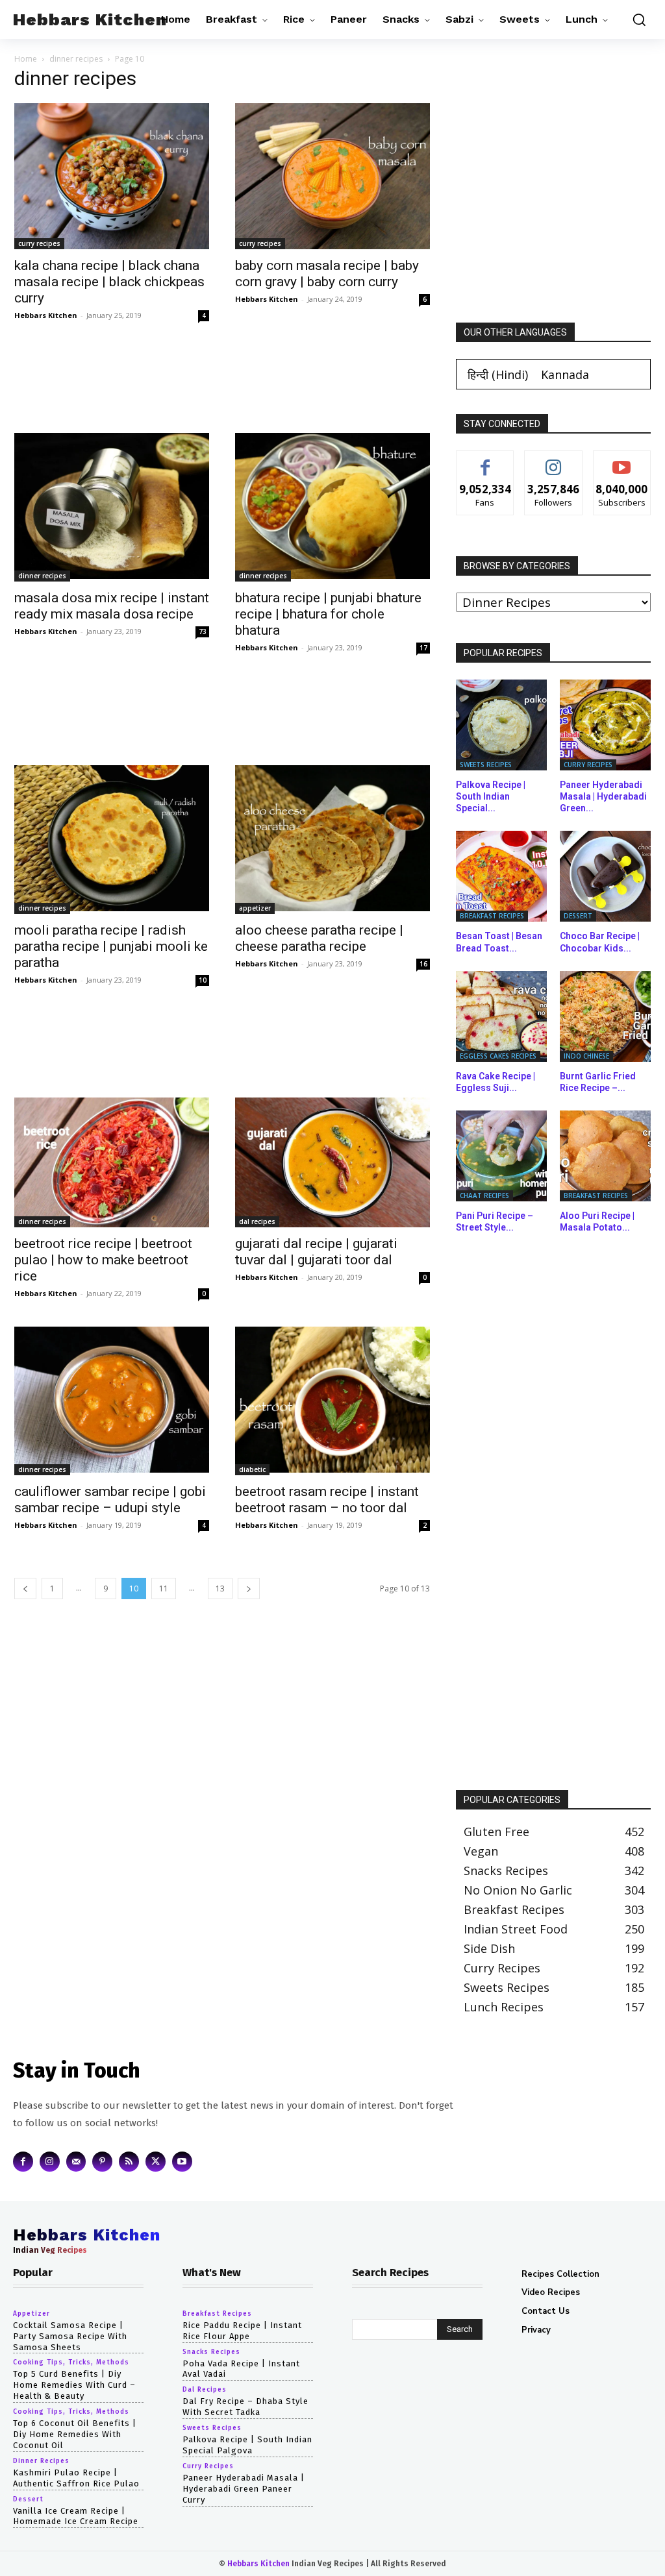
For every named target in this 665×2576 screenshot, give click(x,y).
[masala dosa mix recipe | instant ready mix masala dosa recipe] (112, 507)
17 (423, 648)
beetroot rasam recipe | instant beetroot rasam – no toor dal (327, 1500)
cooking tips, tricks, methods (71, 2363)
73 (203, 632)
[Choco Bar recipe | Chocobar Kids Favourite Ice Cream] (605, 876)
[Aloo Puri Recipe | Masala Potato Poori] (605, 1156)
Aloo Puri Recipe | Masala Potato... (597, 1221)
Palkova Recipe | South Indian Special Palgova (247, 2446)
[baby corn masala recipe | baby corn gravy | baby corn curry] (332, 176)
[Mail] (76, 2162)
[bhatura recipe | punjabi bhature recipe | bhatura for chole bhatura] (332, 507)
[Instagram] (50, 2162)
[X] (156, 2162)
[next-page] (249, 1589)
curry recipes (39, 243)
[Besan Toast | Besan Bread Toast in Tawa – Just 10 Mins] (501, 876)
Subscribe (622, 460)
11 (164, 1589)
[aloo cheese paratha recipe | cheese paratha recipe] (332, 840)
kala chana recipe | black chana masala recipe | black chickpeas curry (109, 282)
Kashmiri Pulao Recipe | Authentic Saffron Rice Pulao (76, 2478)
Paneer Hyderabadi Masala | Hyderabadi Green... (603, 796)
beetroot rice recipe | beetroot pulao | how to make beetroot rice (103, 1260)
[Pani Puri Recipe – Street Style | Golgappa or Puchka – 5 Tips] (501, 1156)
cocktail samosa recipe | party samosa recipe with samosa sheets (70, 2336)
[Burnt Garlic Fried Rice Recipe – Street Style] (605, 1016)
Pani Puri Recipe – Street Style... (495, 1221)
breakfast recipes (492, 916)
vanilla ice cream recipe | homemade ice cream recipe (76, 2516)
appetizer (255, 908)
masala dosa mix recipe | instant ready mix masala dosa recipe (112, 606)
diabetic (252, 1469)
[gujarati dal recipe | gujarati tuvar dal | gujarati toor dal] (332, 1162)
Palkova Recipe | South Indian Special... (491, 796)
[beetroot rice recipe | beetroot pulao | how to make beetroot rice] (112, 1162)
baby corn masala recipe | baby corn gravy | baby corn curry (327, 274)
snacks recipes (211, 2352)
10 (203, 980)
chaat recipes (484, 1196)
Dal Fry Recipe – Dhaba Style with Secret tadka (245, 2407)
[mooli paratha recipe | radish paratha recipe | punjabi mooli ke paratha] (112, 840)
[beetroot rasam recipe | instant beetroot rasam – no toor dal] (332, 1401)
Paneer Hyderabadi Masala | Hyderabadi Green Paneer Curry (244, 2489)
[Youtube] (182, 2162)
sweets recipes (486, 765)
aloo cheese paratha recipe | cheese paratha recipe (319, 938)
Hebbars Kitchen (46, 315)
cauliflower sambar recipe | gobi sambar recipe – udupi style (110, 1500)
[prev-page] (25, 1589)
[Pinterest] (102, 2162)
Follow (554, 460)
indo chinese (586, 1056)
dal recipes (257, 1221)
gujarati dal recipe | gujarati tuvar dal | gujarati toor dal (316, 1252)
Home (26, 59)
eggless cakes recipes (498, 1056)
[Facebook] (23, 2162)
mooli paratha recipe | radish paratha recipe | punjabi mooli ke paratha (111, 946)
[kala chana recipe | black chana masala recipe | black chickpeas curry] (112, 176)
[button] (636, 19)
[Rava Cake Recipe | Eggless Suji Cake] (501, 1016)
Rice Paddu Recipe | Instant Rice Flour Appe (242, 2331)
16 (423, 964)
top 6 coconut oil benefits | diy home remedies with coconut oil (75, 2435)
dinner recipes (76, 59)
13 (220, 1589)
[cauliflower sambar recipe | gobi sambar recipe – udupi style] (112, 1401)
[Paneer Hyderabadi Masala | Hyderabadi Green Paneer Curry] (605, 725)
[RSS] (129, 2162)
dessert (578, 916)
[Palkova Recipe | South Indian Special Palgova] (501, 725)
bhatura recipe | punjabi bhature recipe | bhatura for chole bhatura (328, 614)
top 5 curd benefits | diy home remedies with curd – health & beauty (74, 2386)
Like (485, 460)
